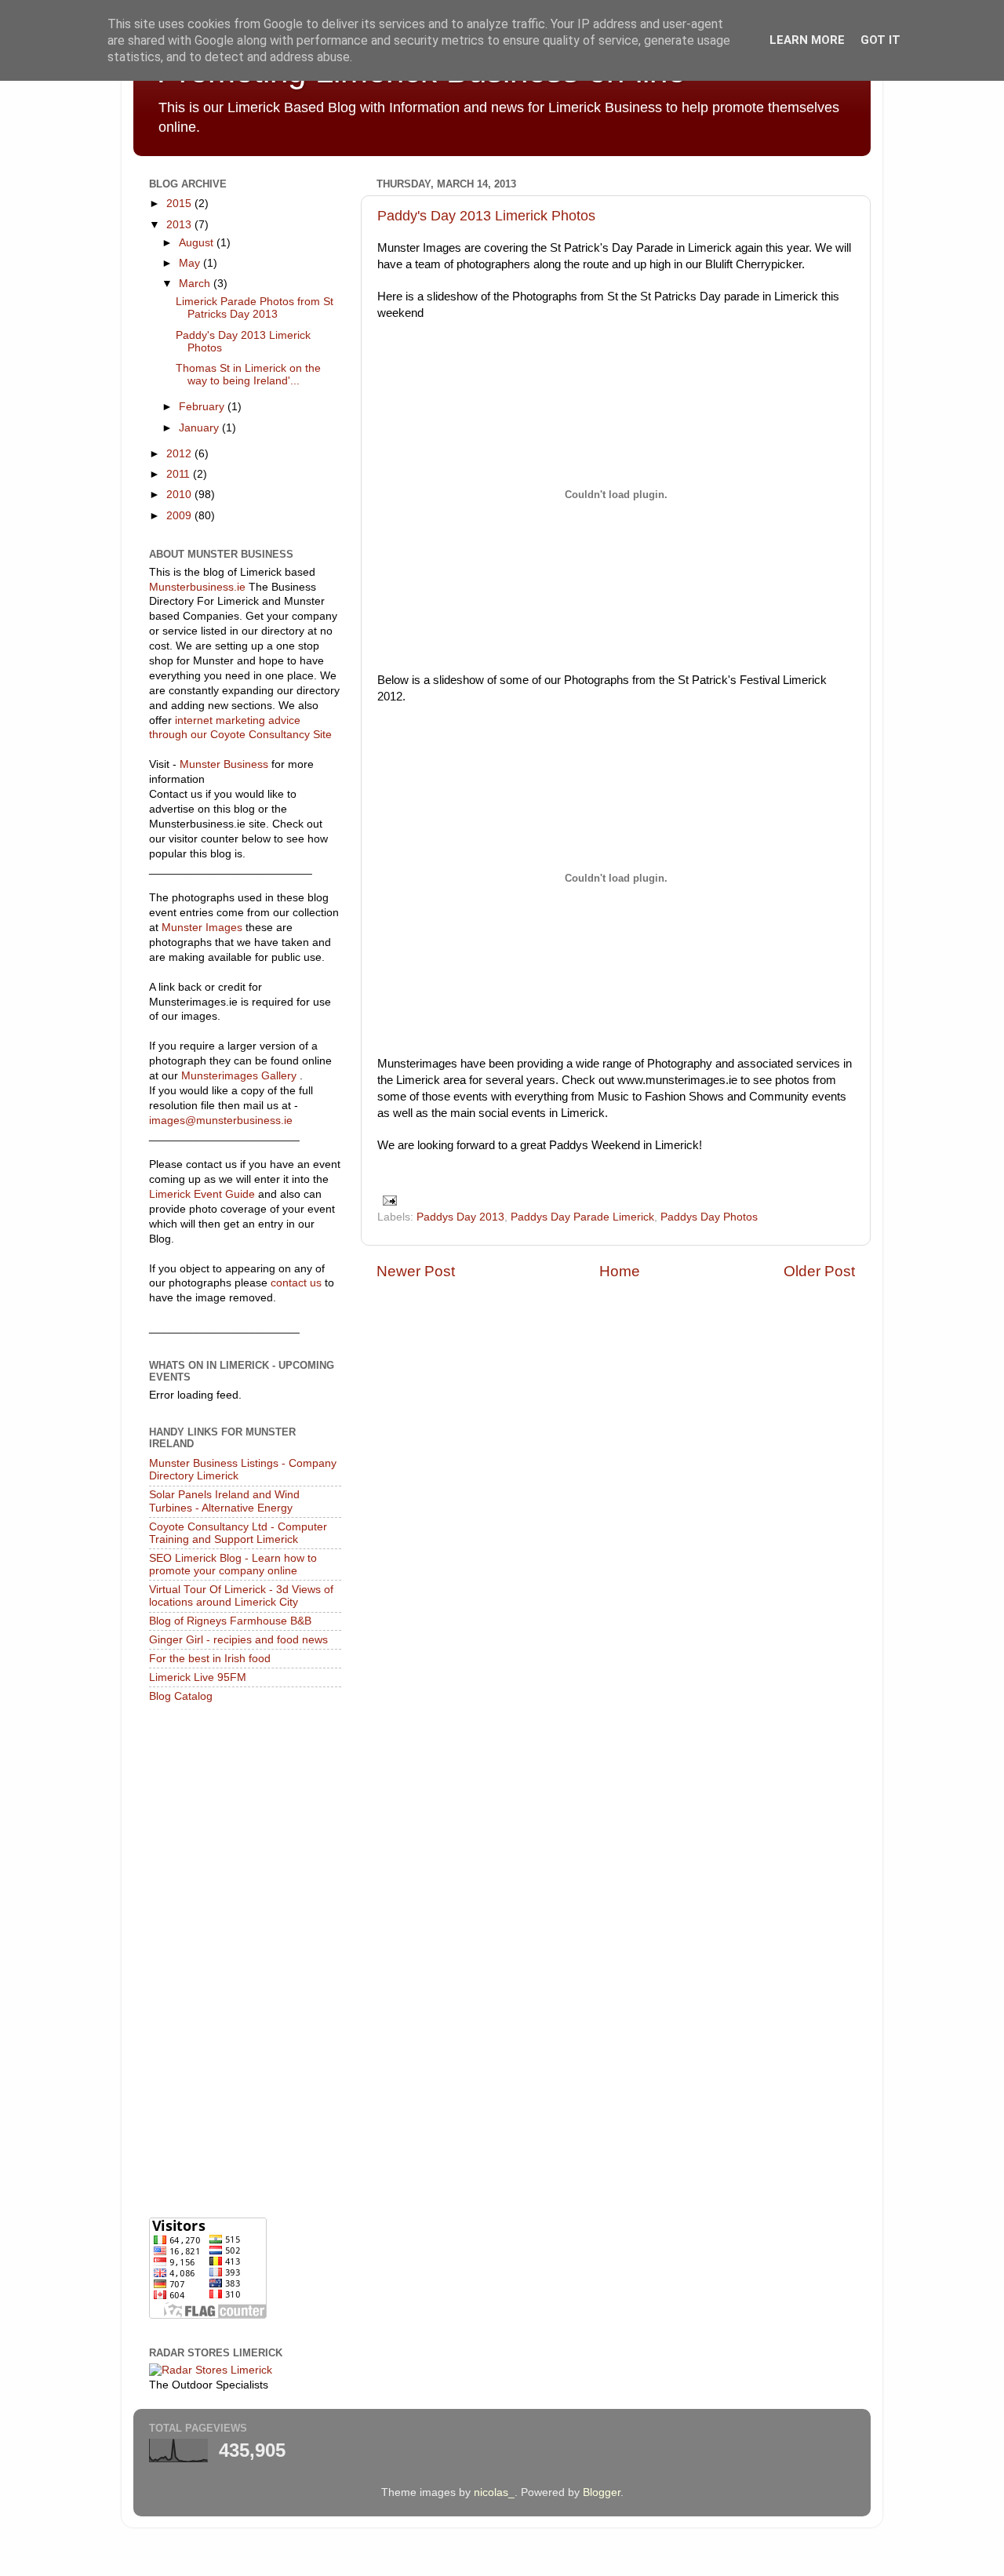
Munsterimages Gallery (239, 1076)
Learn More (807, 40)
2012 (180, 454)
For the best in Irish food (210, 1659)
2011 (180, 474)
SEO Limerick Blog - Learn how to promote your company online (233, 1565)
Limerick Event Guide (202, 1194)
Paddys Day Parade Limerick (582, 1217)
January (200, 428)
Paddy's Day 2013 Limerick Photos (486, 216)
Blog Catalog (181, 1696)
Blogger (602, 2492)
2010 (180, 495)
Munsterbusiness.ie (197, 587)
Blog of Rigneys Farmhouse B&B (230, 1621)
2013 (180, 225)
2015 (180, 204)
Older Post (819, 1271)
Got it (880, 40)
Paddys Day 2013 (460, 1217)
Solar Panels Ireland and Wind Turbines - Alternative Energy (224, 1501)
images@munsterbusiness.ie (221, 1121)
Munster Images (202, 928)
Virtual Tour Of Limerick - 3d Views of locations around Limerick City (241, 1596)
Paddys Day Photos (709, 1217)
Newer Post (416, 1271)
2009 (180, 516)
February (203, 407)
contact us (296, 1283)
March (196, 284)
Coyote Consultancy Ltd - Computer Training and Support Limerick (238, 1533)
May (191, 263)
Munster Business (224, 764)
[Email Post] (387, 1200)
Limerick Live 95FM (198, 1677)
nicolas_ (494, 2492)
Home (620, 1271)
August (198, 243)
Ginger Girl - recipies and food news (238, 1640)
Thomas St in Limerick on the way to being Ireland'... (248, 375)
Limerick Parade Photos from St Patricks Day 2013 (255, 308)
